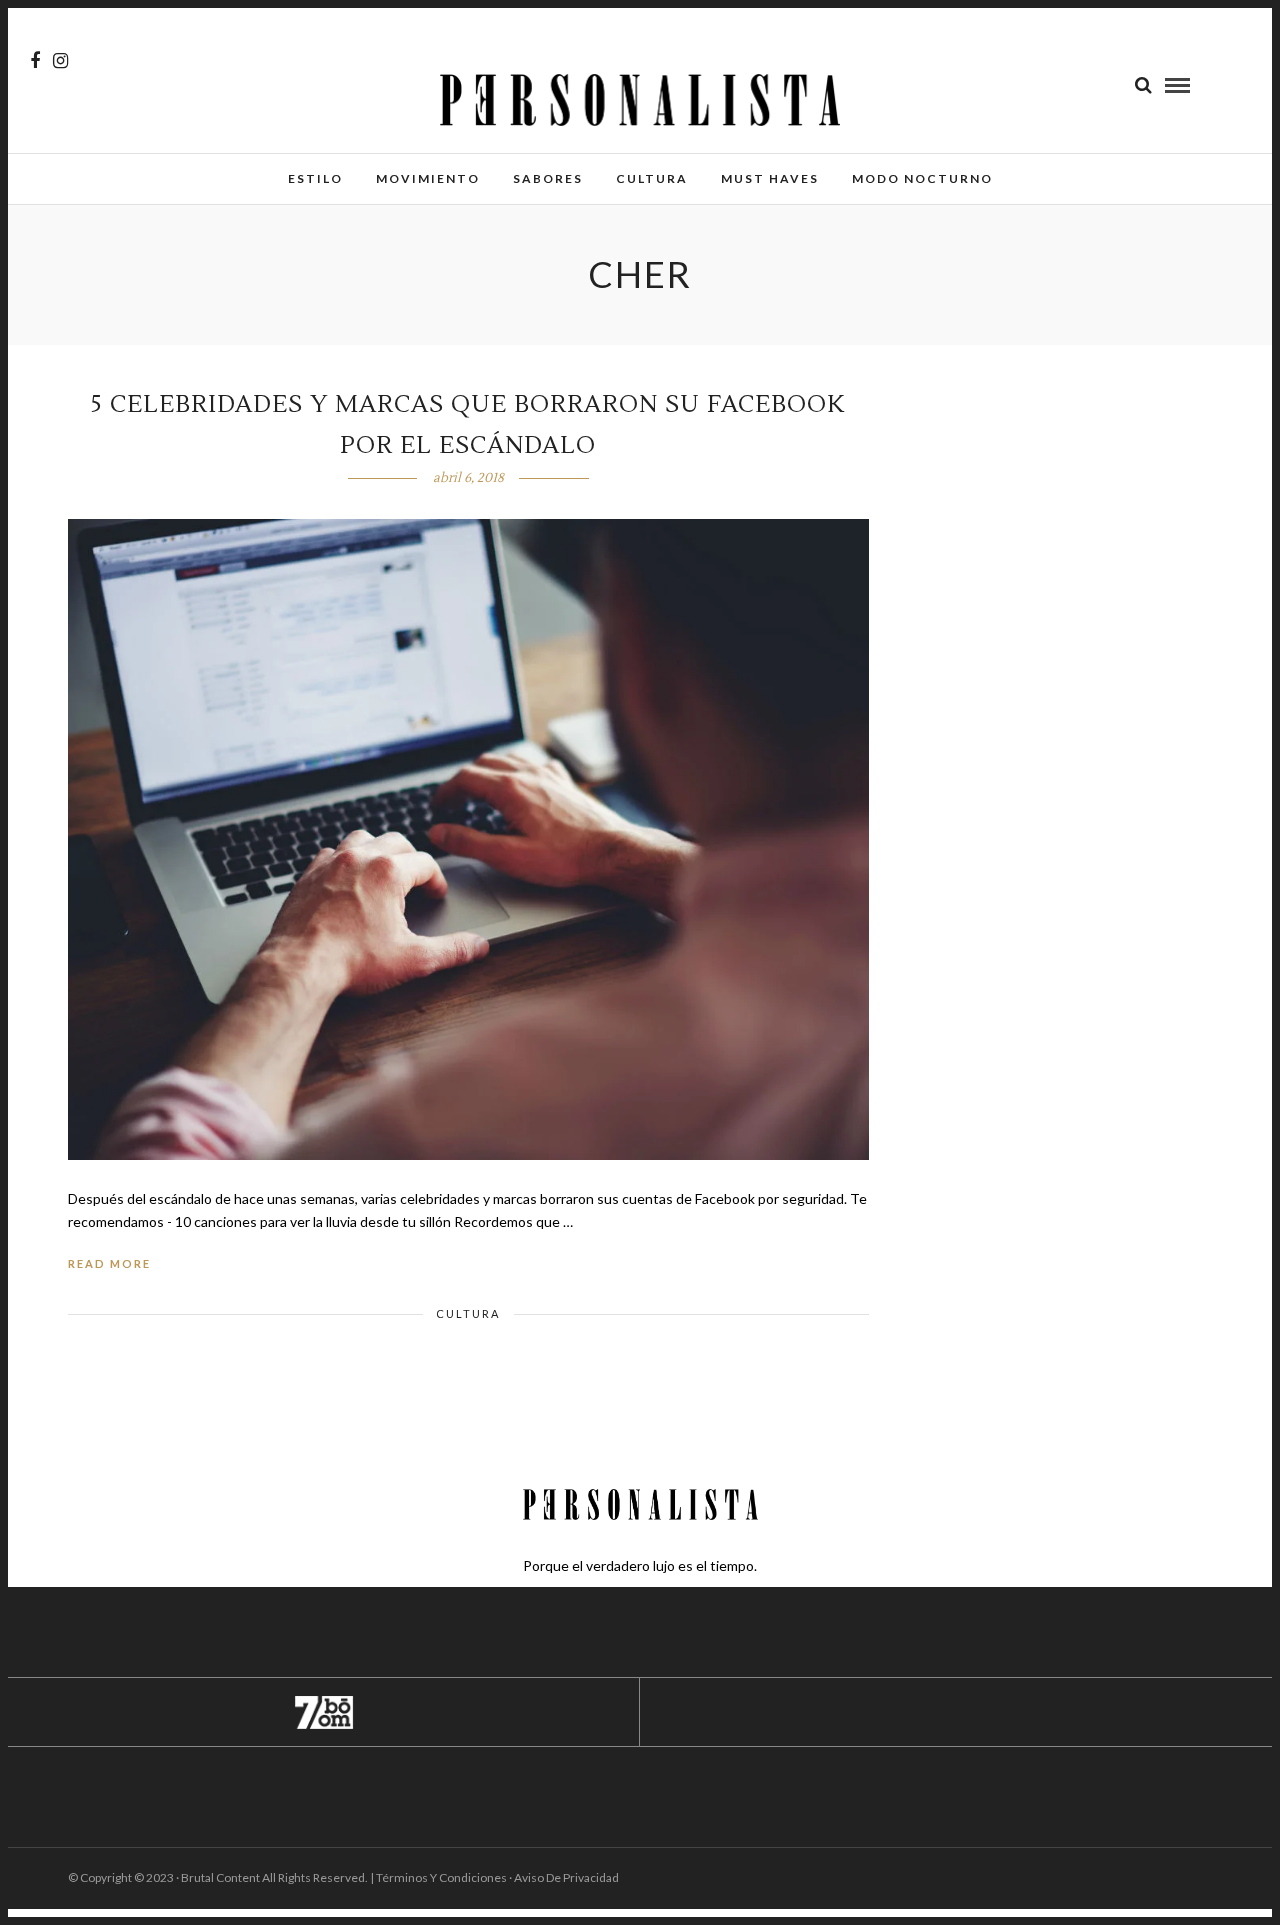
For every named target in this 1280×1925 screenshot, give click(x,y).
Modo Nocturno (922, 178)
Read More (109, 1263)
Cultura (652, 178)
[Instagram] (60, 61)
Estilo (315, 178)
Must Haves (770, 178)
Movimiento (428, 178)
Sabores (548, 178)
